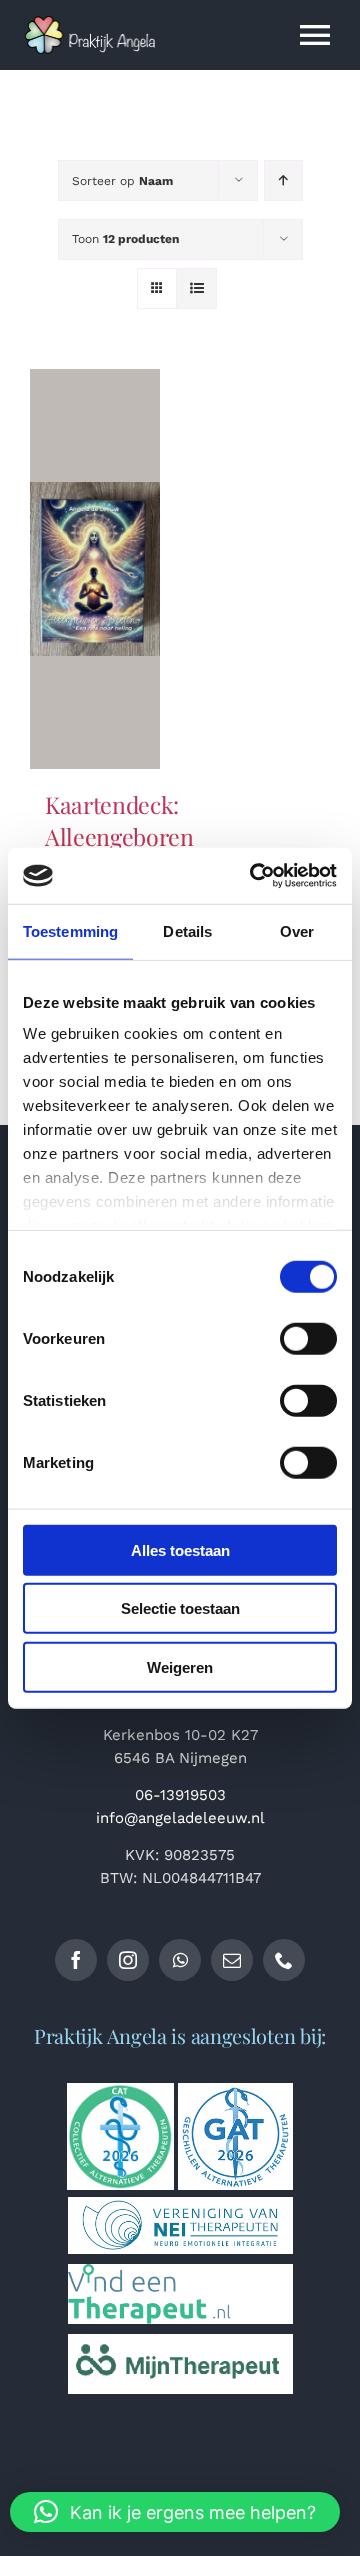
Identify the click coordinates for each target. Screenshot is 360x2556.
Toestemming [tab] (70, 930)
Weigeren (180, 1666)
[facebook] (76, 1960)
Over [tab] (297, 930)
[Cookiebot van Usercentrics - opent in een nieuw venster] (254, 876)
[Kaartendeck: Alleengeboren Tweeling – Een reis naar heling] (95, 569)
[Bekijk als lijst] (196, 288)
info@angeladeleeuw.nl (180, 1818)
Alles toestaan (180, 1549)
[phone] (284, 1960)
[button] (175, 2512)
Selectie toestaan (180, 1608)
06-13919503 (180, 1795)
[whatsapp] (180, 1960)
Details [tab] (187, 930)
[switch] (308, 1338)
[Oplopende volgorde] (283, 180)
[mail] (232, 1960)
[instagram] (128, 1960)
